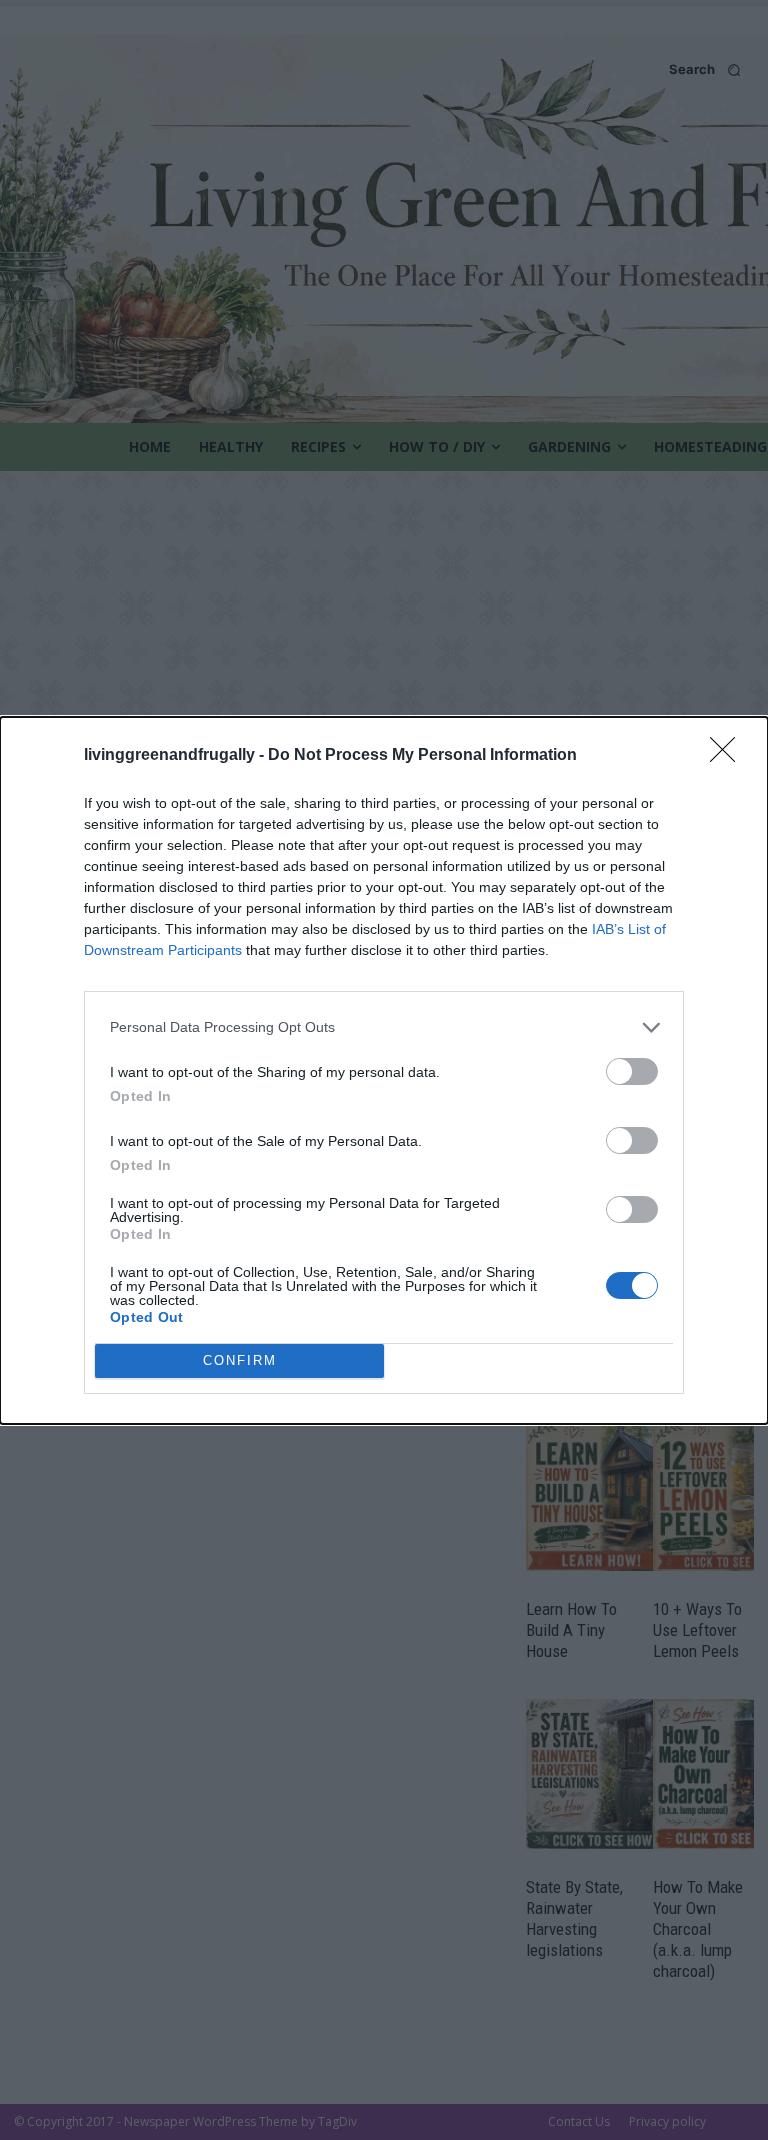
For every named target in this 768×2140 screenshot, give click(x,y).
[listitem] (384, 1027)
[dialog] (384, 1070)
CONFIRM (240, 1360)
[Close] (729, 756)
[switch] (632, 1071)
